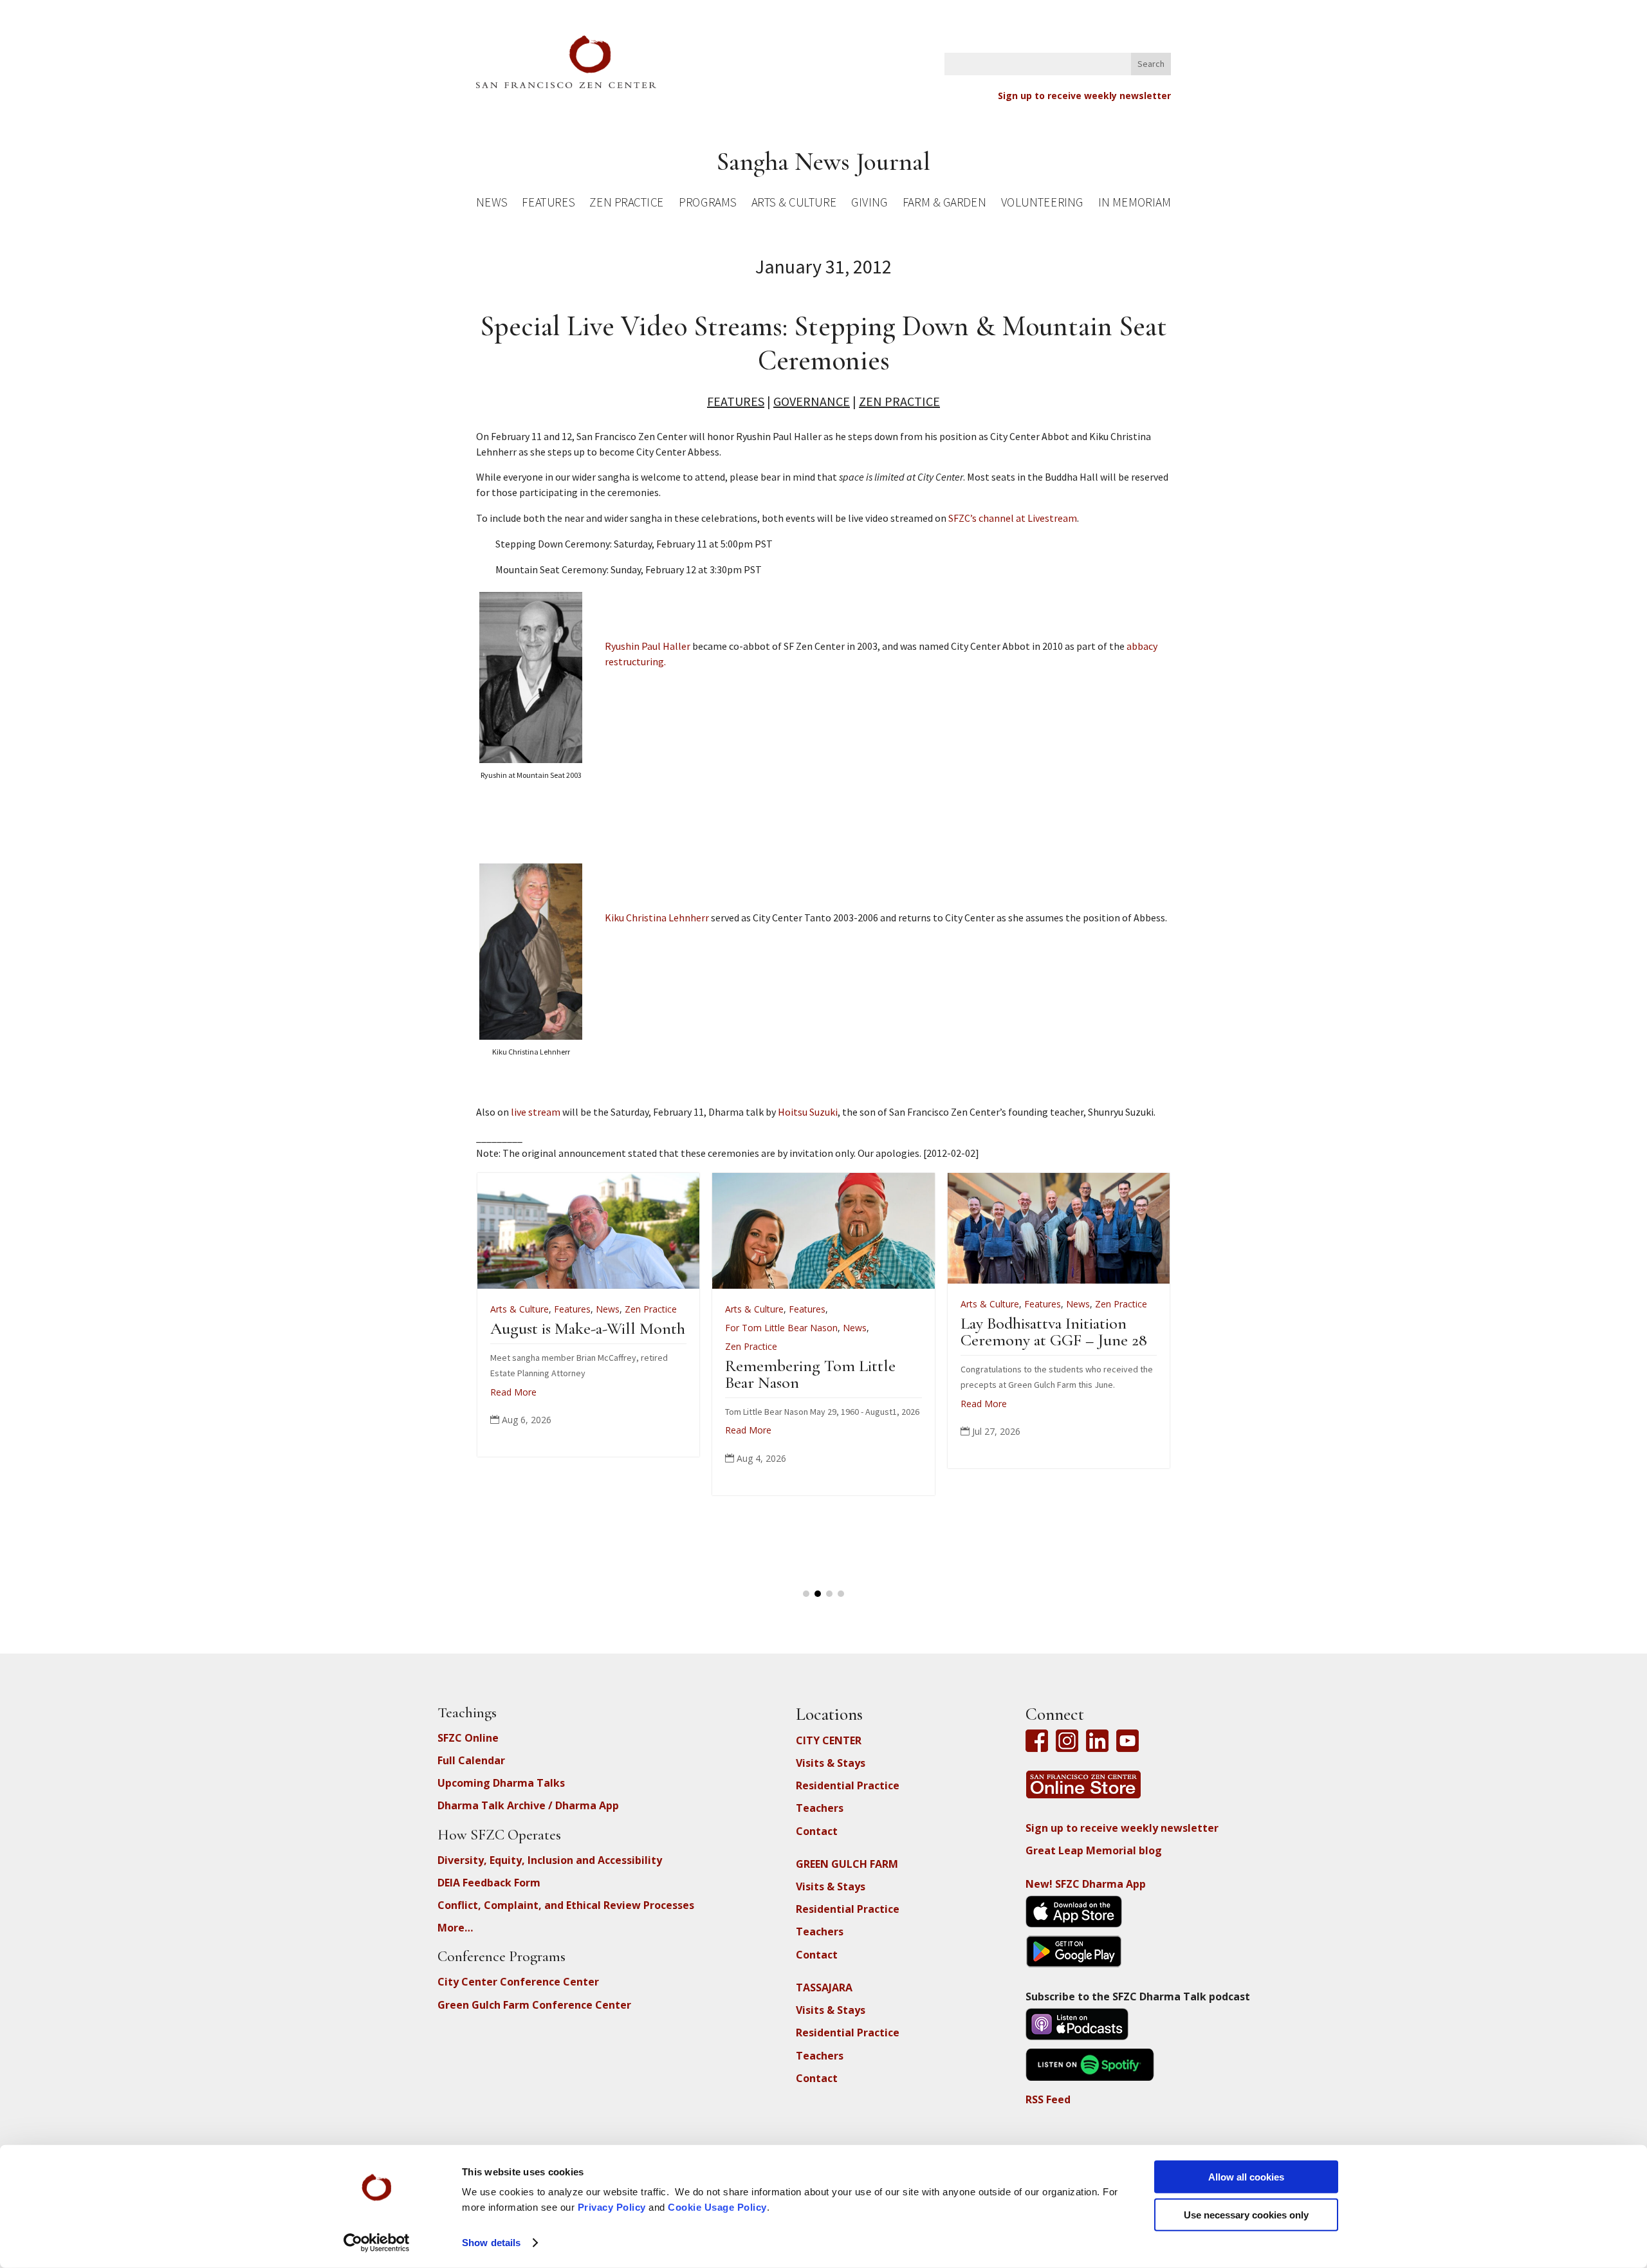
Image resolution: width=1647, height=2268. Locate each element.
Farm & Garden (944, 204)
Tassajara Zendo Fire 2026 (887, 1328)
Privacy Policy (612, 2207)
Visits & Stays (831, 1763)
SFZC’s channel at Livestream (1013, 518)
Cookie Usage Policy (717, 2207)
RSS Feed (1048, 2099)
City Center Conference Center (518, 1982)
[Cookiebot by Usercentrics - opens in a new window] (377, 2243)
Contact (817, 1831)
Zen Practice (627, 204)
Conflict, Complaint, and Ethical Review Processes (566, 1905)
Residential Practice (848, 1785)
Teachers (820, 1808)
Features (548, 204)
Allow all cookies (1246, 2177)
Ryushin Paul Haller (648, 646)
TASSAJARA (824, 1987)
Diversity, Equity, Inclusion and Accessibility (550, 1860)
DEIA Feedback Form (489, 1883)
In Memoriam (1134, 204)
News (492, 204)
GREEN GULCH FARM (847, 1864)
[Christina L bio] (531, 1036)
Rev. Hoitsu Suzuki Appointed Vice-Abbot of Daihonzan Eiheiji (1122, 1345)
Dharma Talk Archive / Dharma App (528, 1805)
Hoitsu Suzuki (808, 1112)
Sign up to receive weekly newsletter (1084, 96)
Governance (812, 401)
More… (455, 1928)
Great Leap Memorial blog (1094, 1850)
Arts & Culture (794, 204)
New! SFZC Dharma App (1086, 1884)
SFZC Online (468, 1738)
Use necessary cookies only (1246, 2214)
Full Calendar (471, 1760)
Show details (491, 2243)
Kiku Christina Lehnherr (657, 917)
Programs (707, 204)
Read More (592, 1404)
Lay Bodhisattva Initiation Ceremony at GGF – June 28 (662, 1332)
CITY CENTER (829, 1740)
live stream (536, 1112)
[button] (806, 1594)
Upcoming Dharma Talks (501, 1783)
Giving (869, 204)
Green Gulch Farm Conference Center (534, 2005)
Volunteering (1042, 204)
